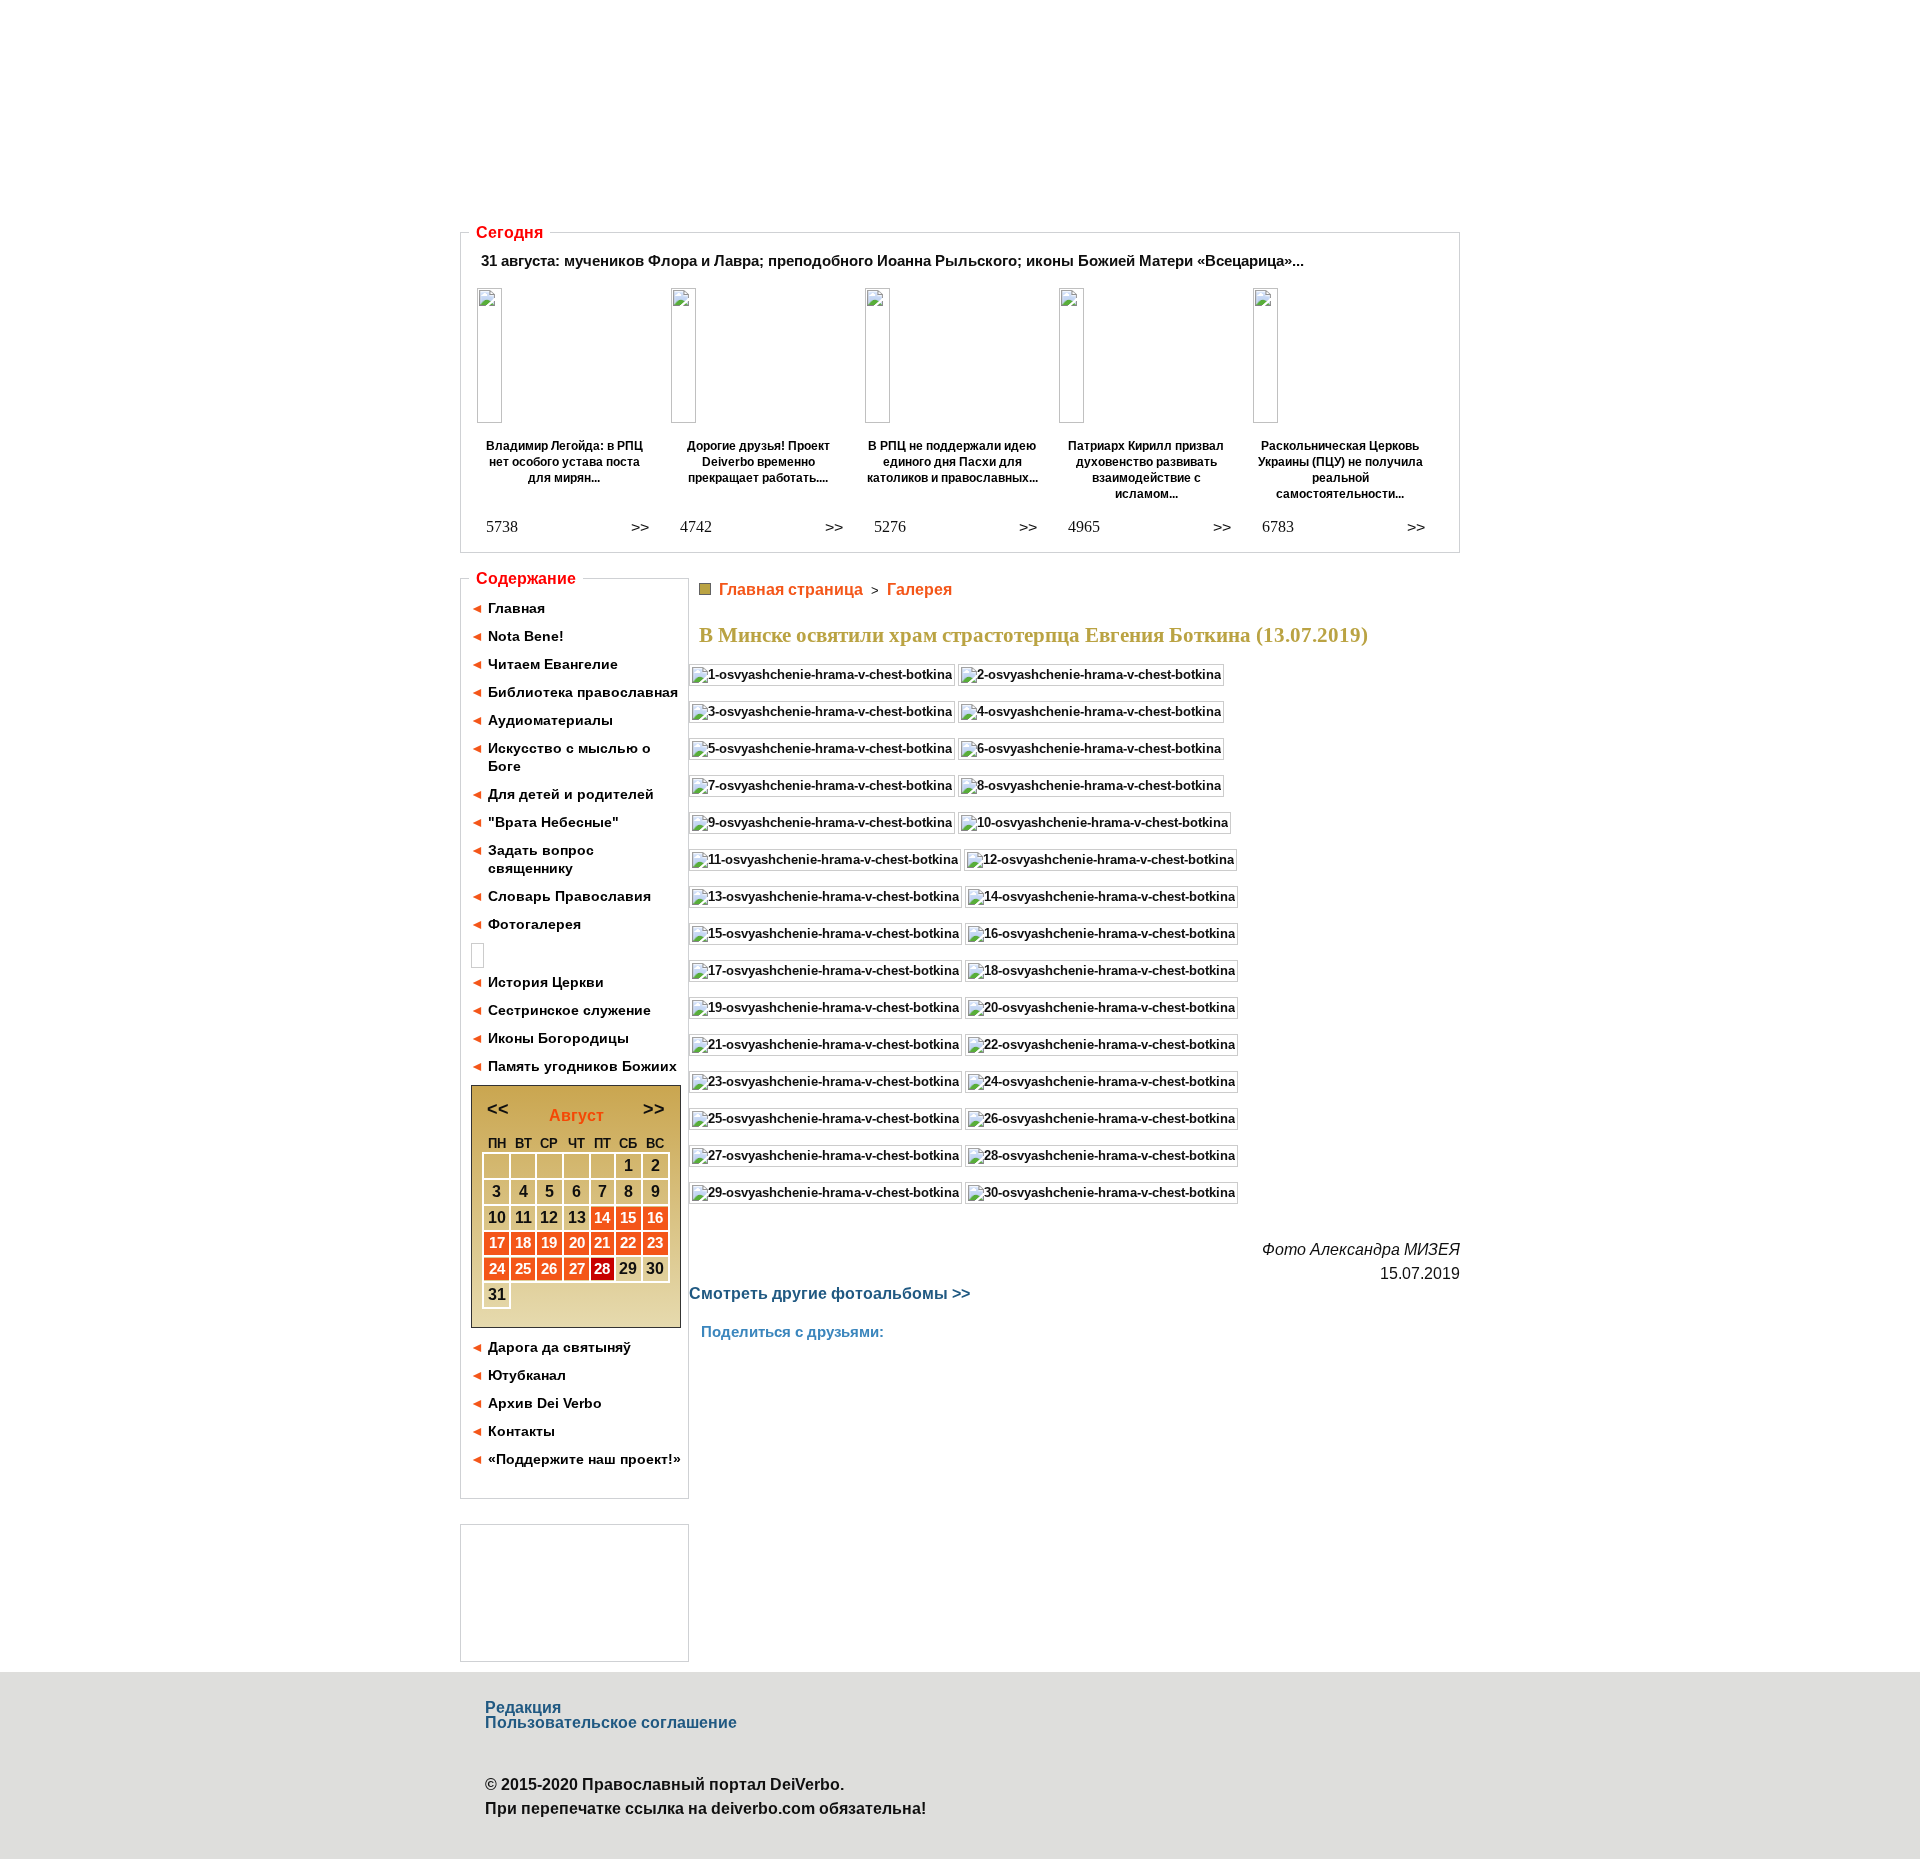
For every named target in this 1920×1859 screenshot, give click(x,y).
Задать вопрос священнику (541, 859)
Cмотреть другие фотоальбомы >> (829, 1293)
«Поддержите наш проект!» (584, 1459)
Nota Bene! (526, 636)
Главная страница (791, 589)
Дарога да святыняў (559, 1347)
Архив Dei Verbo (545, 1403)
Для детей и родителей (571, 794)
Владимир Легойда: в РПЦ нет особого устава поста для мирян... (564, 462)
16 (655, 1217)
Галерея (919, 589)
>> (640, 527)
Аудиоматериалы (550, 720)
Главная (516, 608)
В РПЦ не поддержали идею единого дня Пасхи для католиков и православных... (952, 462)
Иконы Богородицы (558, 1038)
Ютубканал (527, 1375)
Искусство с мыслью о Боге (569, 757)
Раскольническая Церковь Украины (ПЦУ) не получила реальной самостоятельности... (1340, 470)
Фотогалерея (534, 924)
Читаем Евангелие (553, 664)
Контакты (521, 1431)
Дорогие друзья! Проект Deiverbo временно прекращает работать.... (758, 462)
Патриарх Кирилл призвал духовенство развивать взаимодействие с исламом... (1146, 470)
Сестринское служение (569, 1010)
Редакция (523, 1707)
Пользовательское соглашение (611, 1722)
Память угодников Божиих (582, 1066)
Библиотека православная (583, 692)
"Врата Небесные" (553, 822)
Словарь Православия (569, 896)
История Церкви (546, 982)
